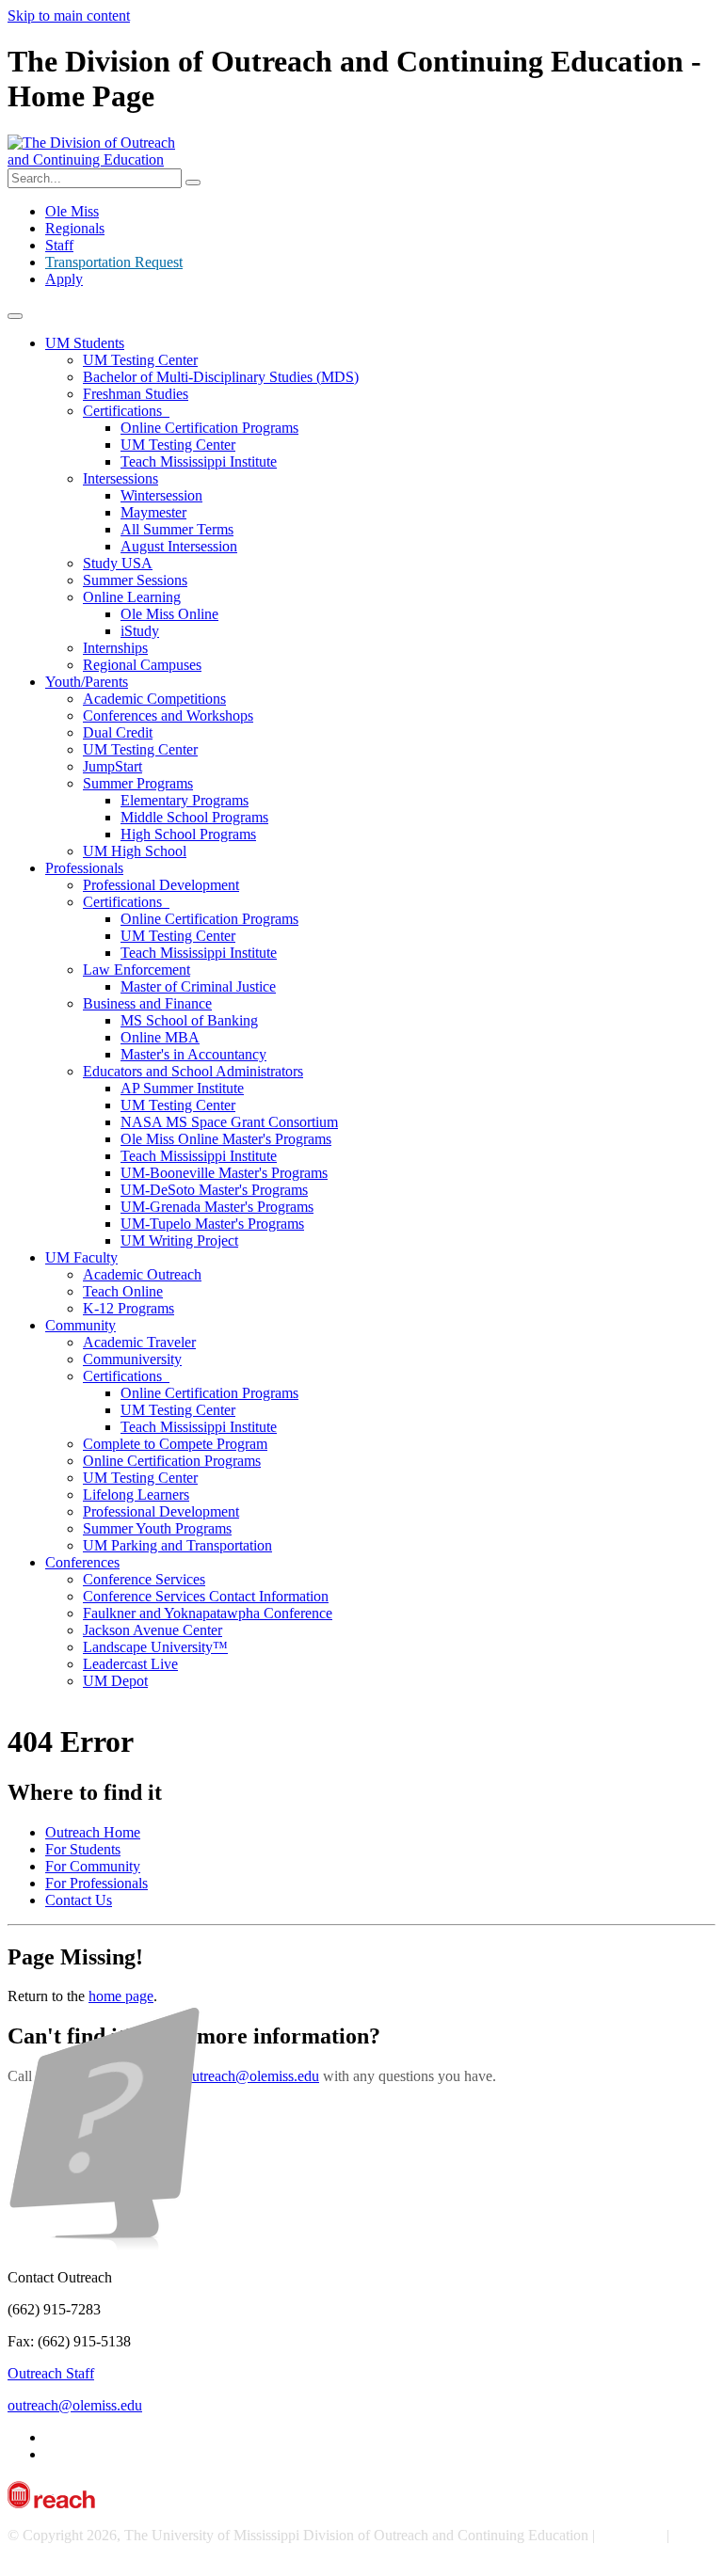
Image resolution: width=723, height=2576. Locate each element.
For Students (83, 1849)
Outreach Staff (51, 2373)
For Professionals (96, 1883)
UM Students (85, 343)
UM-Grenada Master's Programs (217, 1207)
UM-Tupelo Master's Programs (212, 1224)
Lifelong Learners (136, 1495)
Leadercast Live (130, 1664)
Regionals (75, 228)
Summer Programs (138, 783)
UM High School (135, 851)
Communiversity (132, 1359)
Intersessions (120, 478)
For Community (93, 1866)
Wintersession (161, 495)
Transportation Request (114, 262)
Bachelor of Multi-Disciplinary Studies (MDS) (221, 377)
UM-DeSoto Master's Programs (214, 1190)
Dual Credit (118, 732)
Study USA (118, 563)
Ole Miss (72, 211)
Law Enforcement (137, 970)
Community (80, 1325)
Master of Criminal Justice (198, 986)
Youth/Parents (87, 682)
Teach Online (123, 1291)
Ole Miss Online (169, 614)
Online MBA (160, 1037)
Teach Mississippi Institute (199, 461)
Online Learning (132, 597)
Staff (59, 245)
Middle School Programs (194, 817)
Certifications (126, 411)
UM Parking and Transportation (177, 1545)
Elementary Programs (185, 800)
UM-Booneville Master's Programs (224, 1173)
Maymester (153, 512)
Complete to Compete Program (175, 1444)
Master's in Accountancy (193, 1054)
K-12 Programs (129, 1308)
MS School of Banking (189, 1020)
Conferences (82, 1562)
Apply (64, 279)
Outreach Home (93, 1832)
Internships (115, 648)
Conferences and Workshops (168, 716)
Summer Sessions (135, 580)
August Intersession (179, 546)
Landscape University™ (155, 1647)
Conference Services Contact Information (206, 1596)
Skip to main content (69, 16)
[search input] (193, 183)
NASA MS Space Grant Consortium (229, 1122)
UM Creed (631, 2535)
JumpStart (112, 766)
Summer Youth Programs (157, 1528)
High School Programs (188, 834)
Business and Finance (147, 1003)
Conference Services (144, 1579)
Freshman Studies (136, 394)
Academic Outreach (142, 1274)
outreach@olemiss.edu (252, 2076)
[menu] (15, 316)
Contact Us (79, 1900)
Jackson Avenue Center (153, 1630)
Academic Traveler (139, 1342)
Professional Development (161, 885)
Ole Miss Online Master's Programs (226, 1139)
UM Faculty (81, 1257)
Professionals (84, 868)
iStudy (140, 631)
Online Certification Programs (209, 428)
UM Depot (115, 1681)
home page (121, 1996)
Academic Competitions (154, 699)
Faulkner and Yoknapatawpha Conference (208, 1613)
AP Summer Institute (182, 1088)
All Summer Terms (177, 529)
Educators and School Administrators (193, 1071)
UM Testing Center (140, 360)
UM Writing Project (179, 1240)
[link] (361, 1667)
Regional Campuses (142, 665)
